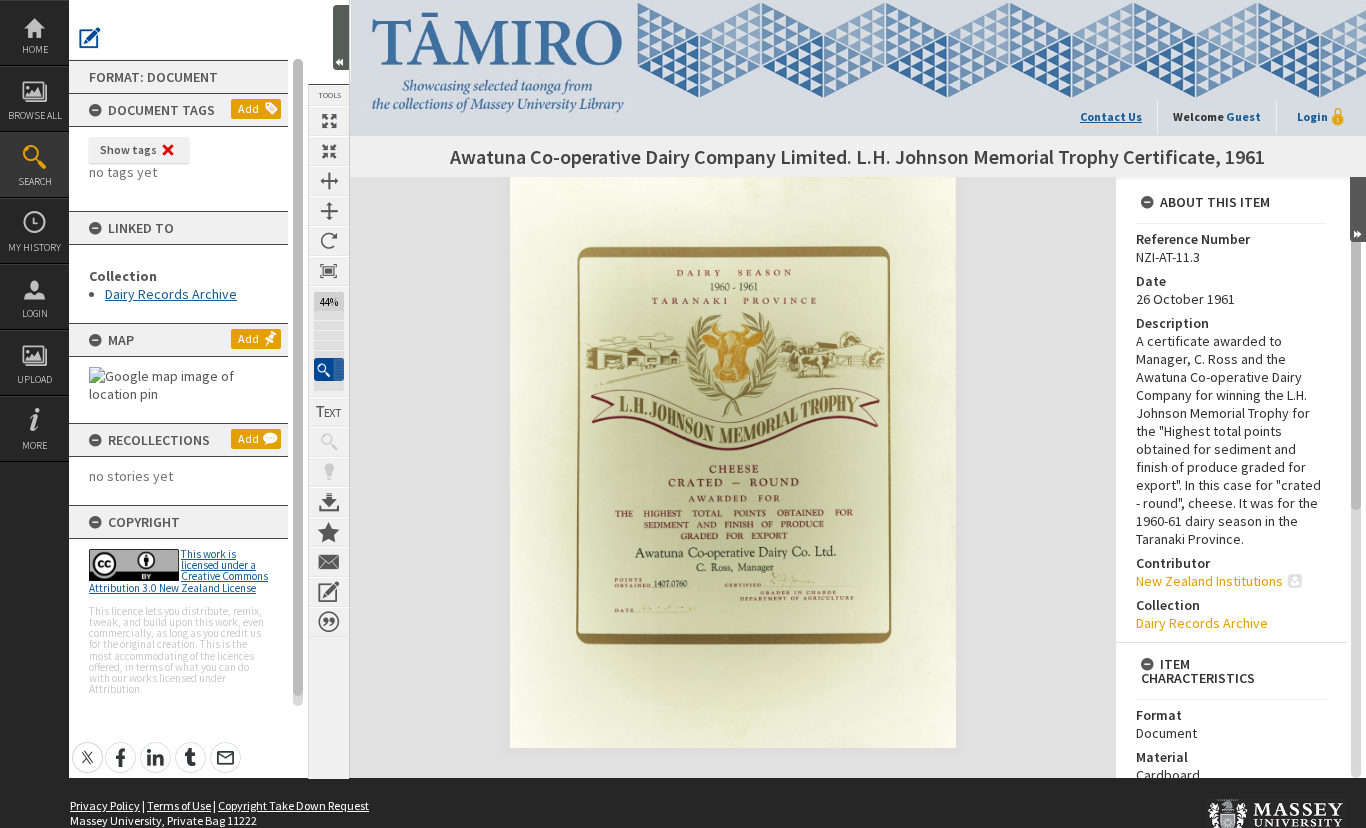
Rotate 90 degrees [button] (329, 241)
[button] (329, 369)
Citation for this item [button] (329, 622)
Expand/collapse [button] (1358, 209)
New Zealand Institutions (1209, 581)
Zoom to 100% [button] (329, 271)
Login (35, 313)
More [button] (34, 445)
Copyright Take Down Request (293, 805)
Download (329, 502)
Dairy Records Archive (171, 294)
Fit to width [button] (329, 181)
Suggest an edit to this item (90, 38)
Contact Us (1111, 116)
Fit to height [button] (329, 211)
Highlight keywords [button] (329, 472)
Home (35, 49)
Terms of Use (179, 805)
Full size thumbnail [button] (329, 121)
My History (34, 247)
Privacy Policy (105, 805)
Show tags (128, 149)
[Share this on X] (87, 746)
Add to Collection (329, 532)
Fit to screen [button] (329, 151)
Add (248, 108)
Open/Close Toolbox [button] (341, 37)
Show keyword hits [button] (329, 442)
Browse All (35, 115)
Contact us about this (329, 562)
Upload (34, 379)
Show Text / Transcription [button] (329, 412)
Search (35, 181)
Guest (1243, 116)
